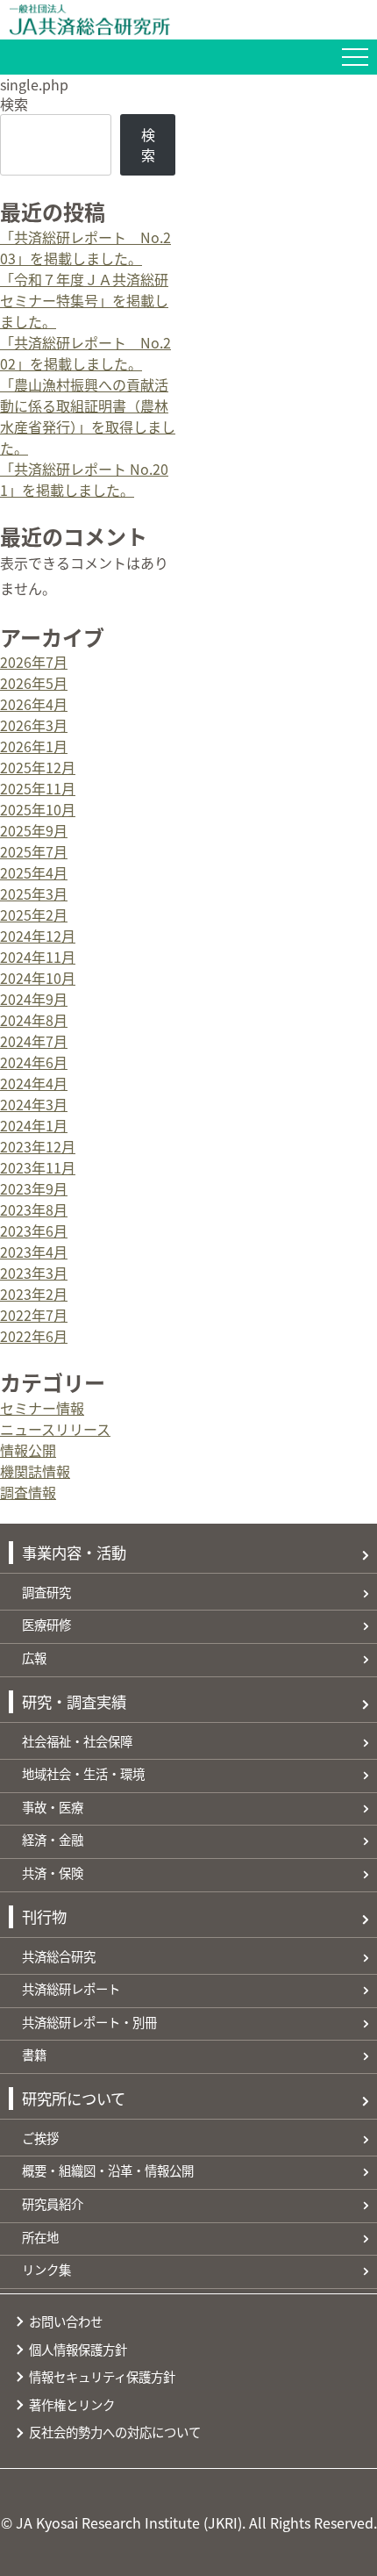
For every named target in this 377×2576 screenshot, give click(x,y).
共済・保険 (53, 1873)
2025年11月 (38, 788)
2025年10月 (38, 809)
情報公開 (28, 1450)
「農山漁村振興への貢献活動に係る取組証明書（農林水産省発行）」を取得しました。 (88, 416)
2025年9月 (34, 830)
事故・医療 (53, 1807)
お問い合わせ (66, 2321)
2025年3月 (34, 893)
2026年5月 (34, 683)
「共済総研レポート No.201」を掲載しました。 (84, 479)
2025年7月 (34, 851)
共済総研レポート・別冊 (89, 2022)
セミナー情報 (42, 1408)
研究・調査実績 (74, 1701)
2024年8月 (34, 1020)
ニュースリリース (55, 1429)
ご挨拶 (40, 2138)
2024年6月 (34, 1062)
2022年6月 (34, 1336)
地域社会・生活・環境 (83, 1773)
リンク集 (46, 2269)
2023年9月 (34, 1188)
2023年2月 (34, 1294)
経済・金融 (53, 1839)
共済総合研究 (59, 1956)
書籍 (34, 2054)
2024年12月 (38, 936)
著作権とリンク (72, 2404)
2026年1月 (34, 746)
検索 (14, 104)
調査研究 (46, 1592)
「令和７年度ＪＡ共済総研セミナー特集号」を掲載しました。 (84, 300)
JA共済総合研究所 (193, 20)
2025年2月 (34, 915)
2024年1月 (34, 1125)
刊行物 (44, 1916)
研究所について (74, 2098)
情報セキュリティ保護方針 (102, 2376)
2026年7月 (34, 662)
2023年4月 (34, 1252)
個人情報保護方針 (78, 2349)
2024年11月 (38, 957)
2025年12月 (38, 767)
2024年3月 (34, 1104)
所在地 (40, 2237)
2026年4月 (34, 704)
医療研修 (46, 1624)
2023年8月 (34, 1209)
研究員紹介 (53, 2203)
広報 (34, 1658)
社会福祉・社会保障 (77, 1741)
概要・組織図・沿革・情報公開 (108, 2170)
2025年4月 (34, 872)
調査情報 (28, 1492)
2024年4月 (34, 1083)
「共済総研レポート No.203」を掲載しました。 (85, 248)
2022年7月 (34, 1315)
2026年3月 (34, 725)
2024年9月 (34, 999)
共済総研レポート (71, 1988)
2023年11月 (38, 1167)
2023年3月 (34, 1273)
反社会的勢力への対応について (115, 2432)
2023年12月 (38, 1146)
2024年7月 (34, 1041)
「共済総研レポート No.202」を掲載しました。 (85, 353)
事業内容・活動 (74, 1552)
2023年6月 (34, 1231)
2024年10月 (38, 978)
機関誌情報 (35, 1471)
